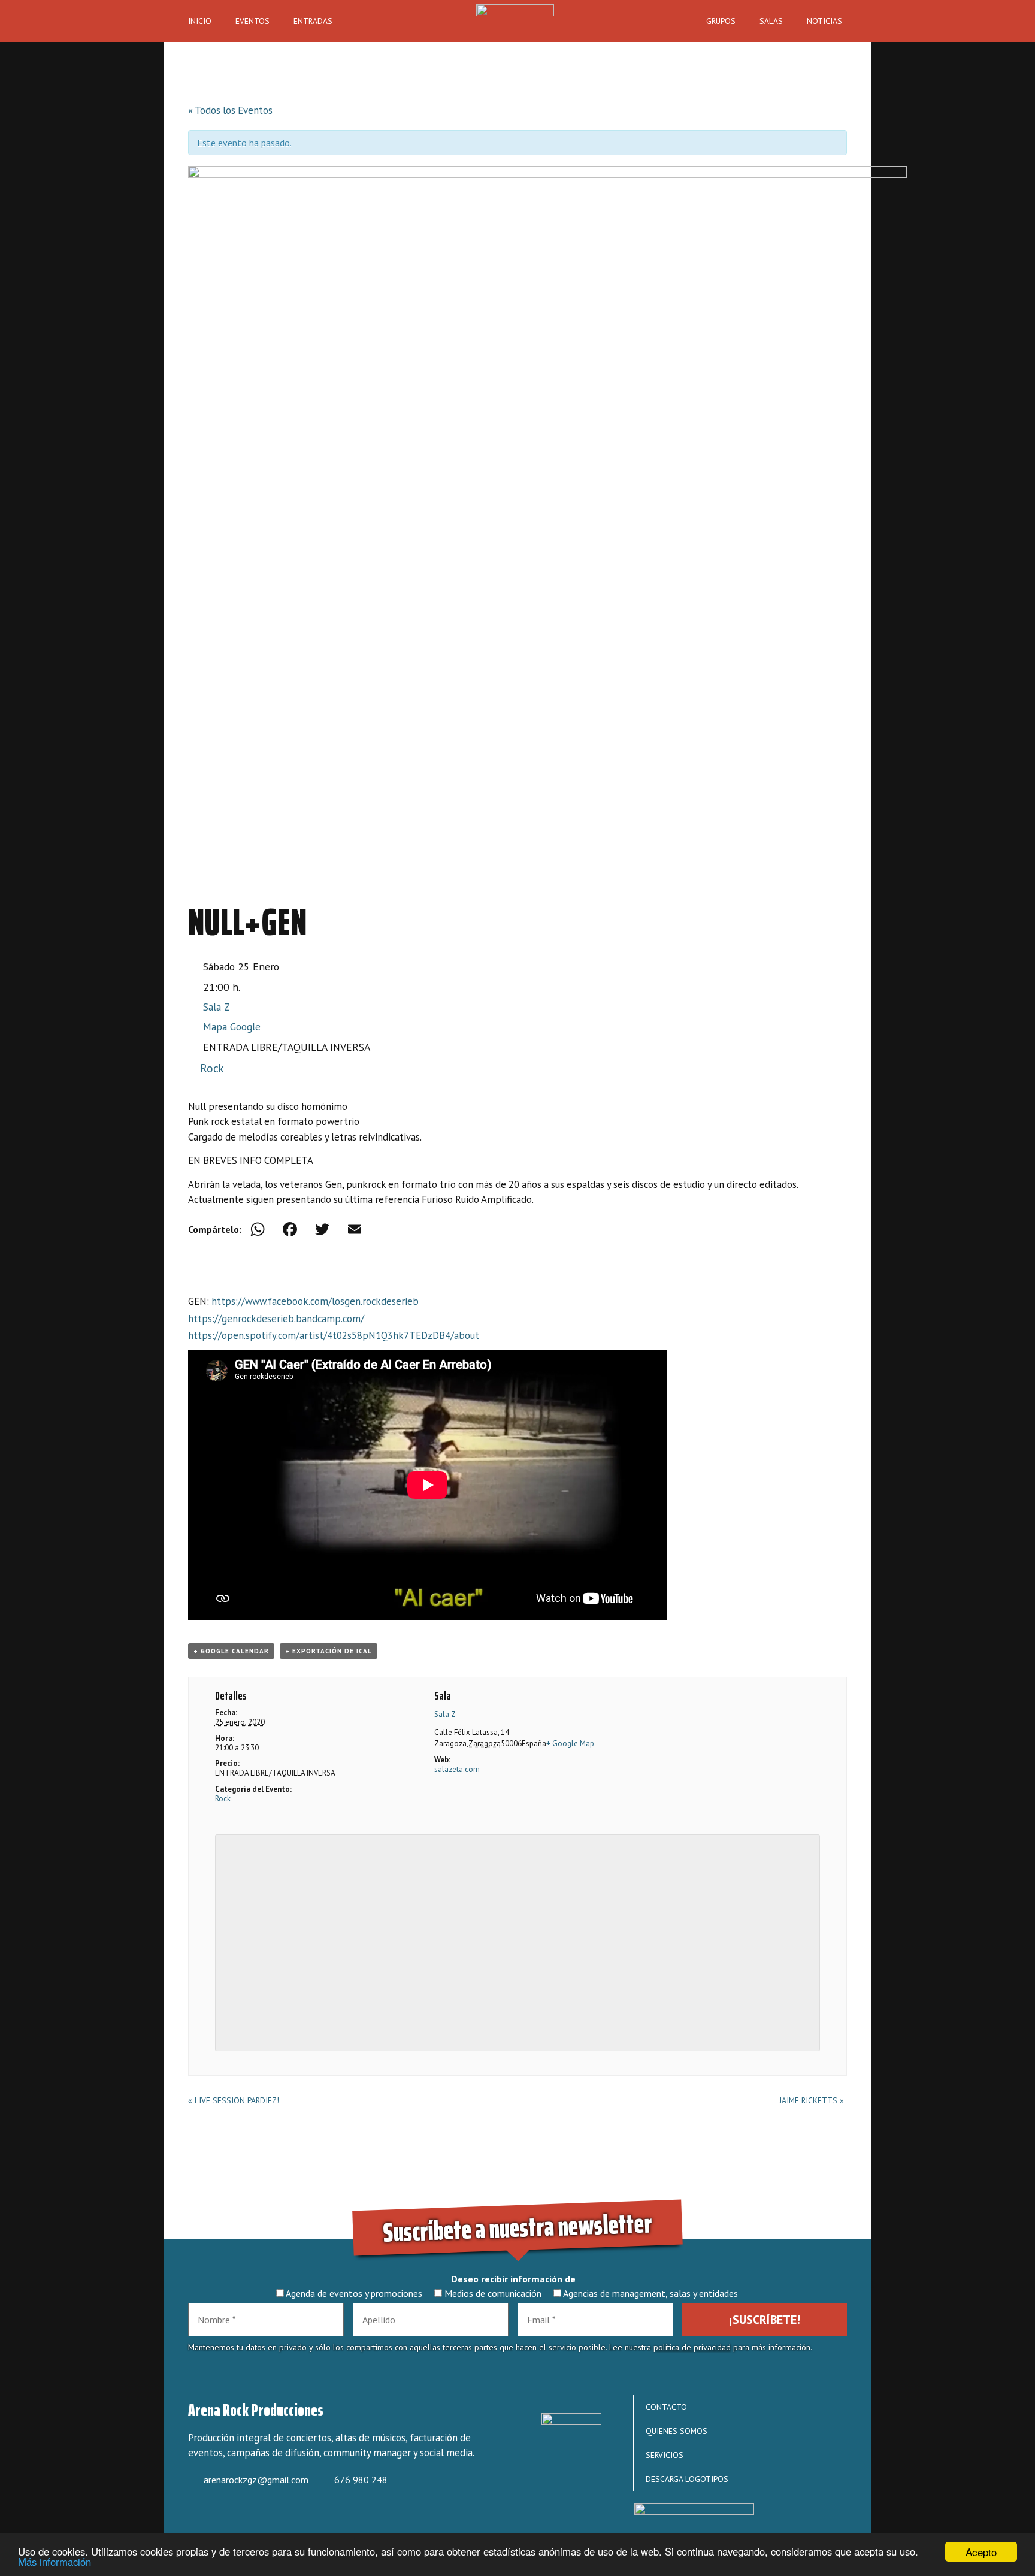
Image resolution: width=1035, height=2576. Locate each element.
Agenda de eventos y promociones (353, 2293)
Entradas (313, 21)
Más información (55, 2562)
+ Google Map (570, 1744)
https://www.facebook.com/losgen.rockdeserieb (315, 1301)
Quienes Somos (677, 2431)
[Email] (355, 1230)
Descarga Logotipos (687, 2479)
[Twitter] (322, 1230)
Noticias (824, 21)
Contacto (666, 2407)
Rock (212, 1068)
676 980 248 (361, 2480)
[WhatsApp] (258, 1230)
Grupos (721, 21)
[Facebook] (290, 1230)
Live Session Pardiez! (234, 2100)
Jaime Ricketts (812, 2100)
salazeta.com (457, 1769)
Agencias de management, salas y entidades (650, 2293)
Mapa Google (232, 1027)
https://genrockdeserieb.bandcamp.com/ (276, 1319)
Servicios (665, 2455)
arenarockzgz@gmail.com (256, 2480)
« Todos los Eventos (230, 110)
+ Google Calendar (231, 1651)
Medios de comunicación (492, 2293)
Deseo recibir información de (513, 2279)
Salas (771, 21)
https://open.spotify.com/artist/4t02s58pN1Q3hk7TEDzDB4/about (334, 1335)
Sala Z (217, 1007)
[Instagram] (240, 2515)
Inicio (200, 21)
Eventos (252, 21)
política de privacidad (692, 2347)
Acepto (981, 2552)
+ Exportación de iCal (329, 1651)
